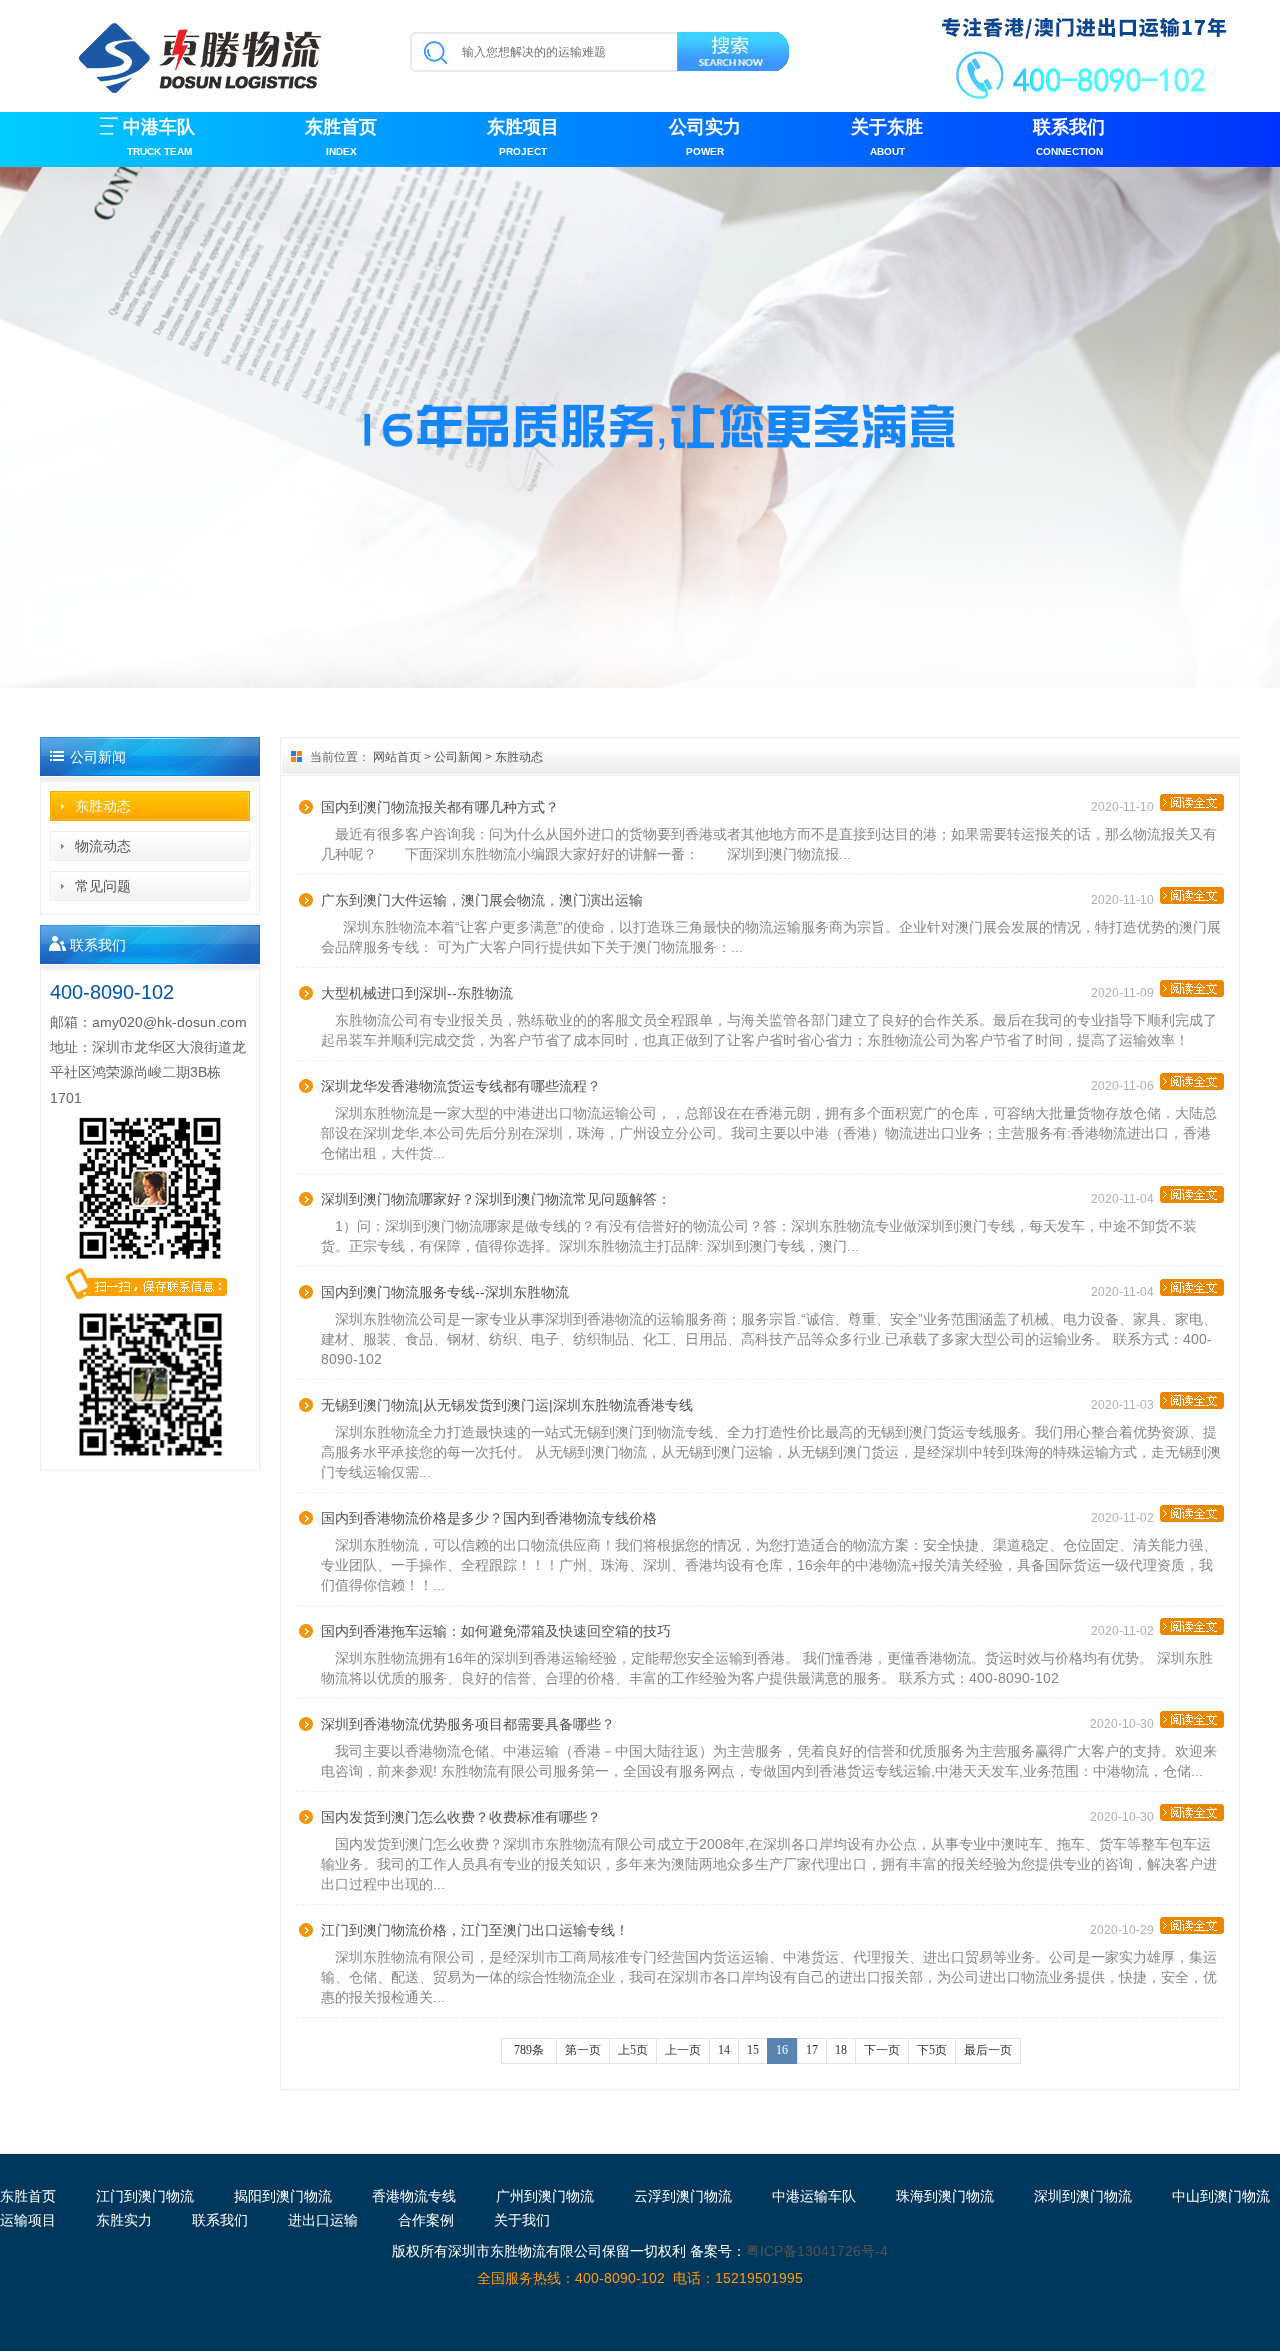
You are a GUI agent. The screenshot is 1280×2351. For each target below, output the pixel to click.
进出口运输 (323, 2220)
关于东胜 (887, 137)
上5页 (633, 2050)
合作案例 (426, 2220)
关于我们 (522, 2220)
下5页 (932, 2050)
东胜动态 (103, 806)
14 (724, 2050)
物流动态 (103, 846)
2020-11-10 (1125, 807)
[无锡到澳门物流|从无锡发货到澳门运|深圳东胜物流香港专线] (1192, 1400)
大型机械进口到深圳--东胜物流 (417, 993)
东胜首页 (341, 137)
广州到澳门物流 (545, 2196)
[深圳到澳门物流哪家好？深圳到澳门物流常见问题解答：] (1192, 1194)
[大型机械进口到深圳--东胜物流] (1192, 988)
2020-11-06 (1125, 1086)
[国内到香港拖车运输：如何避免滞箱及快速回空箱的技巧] (1192, 1626)
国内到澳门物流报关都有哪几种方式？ (440, 807)
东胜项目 (523, 137)
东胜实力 (124, 2220)
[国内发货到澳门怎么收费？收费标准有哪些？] (1192, 1812)
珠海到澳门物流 (945, 2196)
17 (812, 2050)
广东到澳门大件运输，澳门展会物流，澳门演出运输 (482, 900)
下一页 (882, 2050)
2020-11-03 (1125, 1405)
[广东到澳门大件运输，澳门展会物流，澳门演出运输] (1192, 895)
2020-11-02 (1125, 1518)
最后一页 (988, 2050)
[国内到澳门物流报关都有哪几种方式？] (1192, 802)
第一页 (583, 2050)
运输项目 (28, 2220)
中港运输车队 (814, 2196)
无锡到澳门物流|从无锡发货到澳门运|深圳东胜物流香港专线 (507, 1405)
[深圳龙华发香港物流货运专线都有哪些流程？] (1192, 1081)
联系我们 (1069, 137)
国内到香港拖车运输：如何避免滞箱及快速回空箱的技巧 (496, 1631)
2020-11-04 (1125, 1199)
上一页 (683, 2050)
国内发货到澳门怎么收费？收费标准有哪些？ (461, 1817)
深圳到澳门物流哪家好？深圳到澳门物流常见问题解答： (496, 1199)
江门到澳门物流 (145, 2196)
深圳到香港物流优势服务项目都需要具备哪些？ (468, 1724)
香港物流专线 (414, 2196)
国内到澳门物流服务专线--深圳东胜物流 (445, 1292)
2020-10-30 (1125, 1724)
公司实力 (705, 137)
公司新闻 (458, 757)
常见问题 (103, 886)
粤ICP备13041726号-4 (817, 2251)
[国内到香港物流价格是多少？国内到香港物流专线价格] (1192, 1513)
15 (753, 2050)
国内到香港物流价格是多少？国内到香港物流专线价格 (489, 1518)
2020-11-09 (1125, 993)
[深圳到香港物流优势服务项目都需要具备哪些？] (1192, 1719)
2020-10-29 (1125, 1930)
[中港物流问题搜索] (734, 55)
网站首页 (397, 757)
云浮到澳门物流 (683, 2196)
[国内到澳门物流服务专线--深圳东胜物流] (1192, 1287)
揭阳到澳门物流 (283, 2196)
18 (841, 2050)
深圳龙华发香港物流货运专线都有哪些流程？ (461, 1086)
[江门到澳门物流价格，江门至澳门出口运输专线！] (1192, 1925)
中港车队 (159, 137)
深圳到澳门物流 (1083, 2196)
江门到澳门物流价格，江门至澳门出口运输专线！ (475, 1930)
